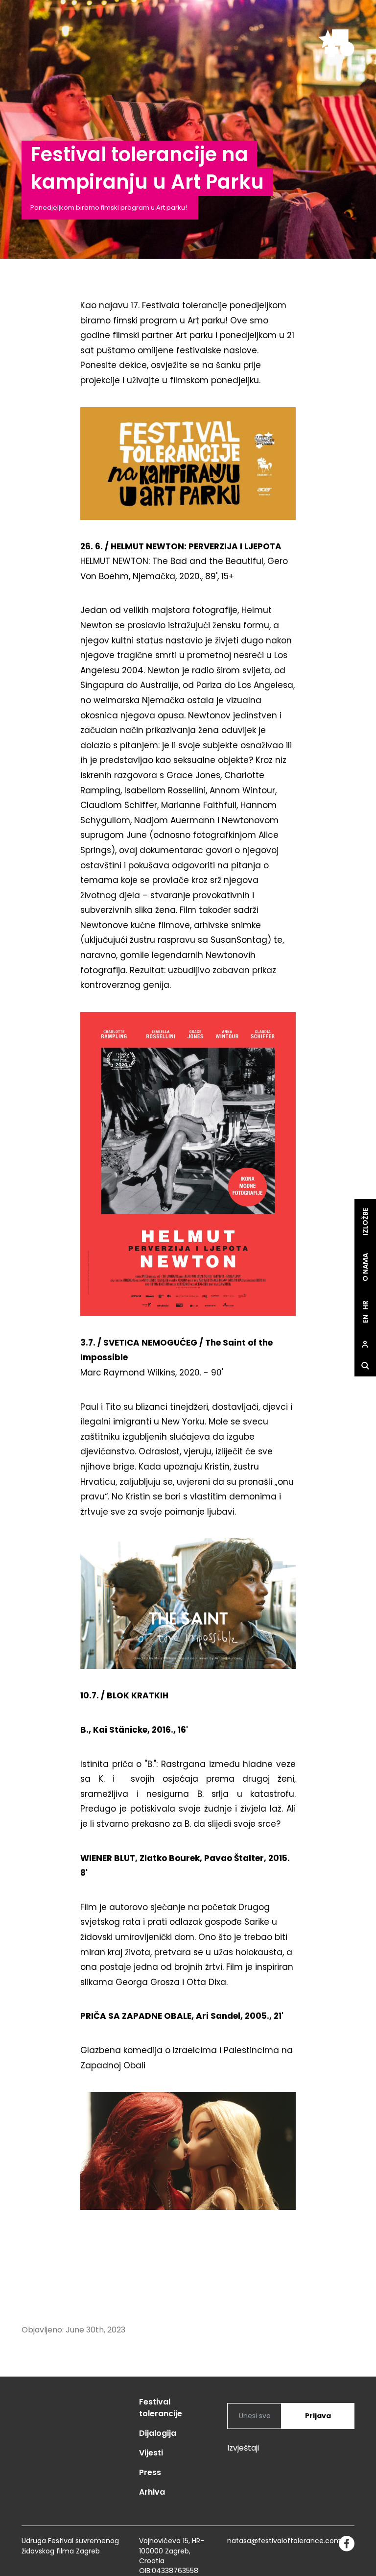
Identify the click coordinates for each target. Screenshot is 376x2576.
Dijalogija (158, 2433)
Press (150, 2472)
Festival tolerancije (161, 2408)
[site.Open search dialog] (365, 1366)
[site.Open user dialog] (365, 1345)
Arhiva (152, 2492)
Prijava (318, 2416)
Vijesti (151, 2453)
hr (365, 1306)
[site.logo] (336, 43)
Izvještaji (243, 2448)
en (365, 1319)
